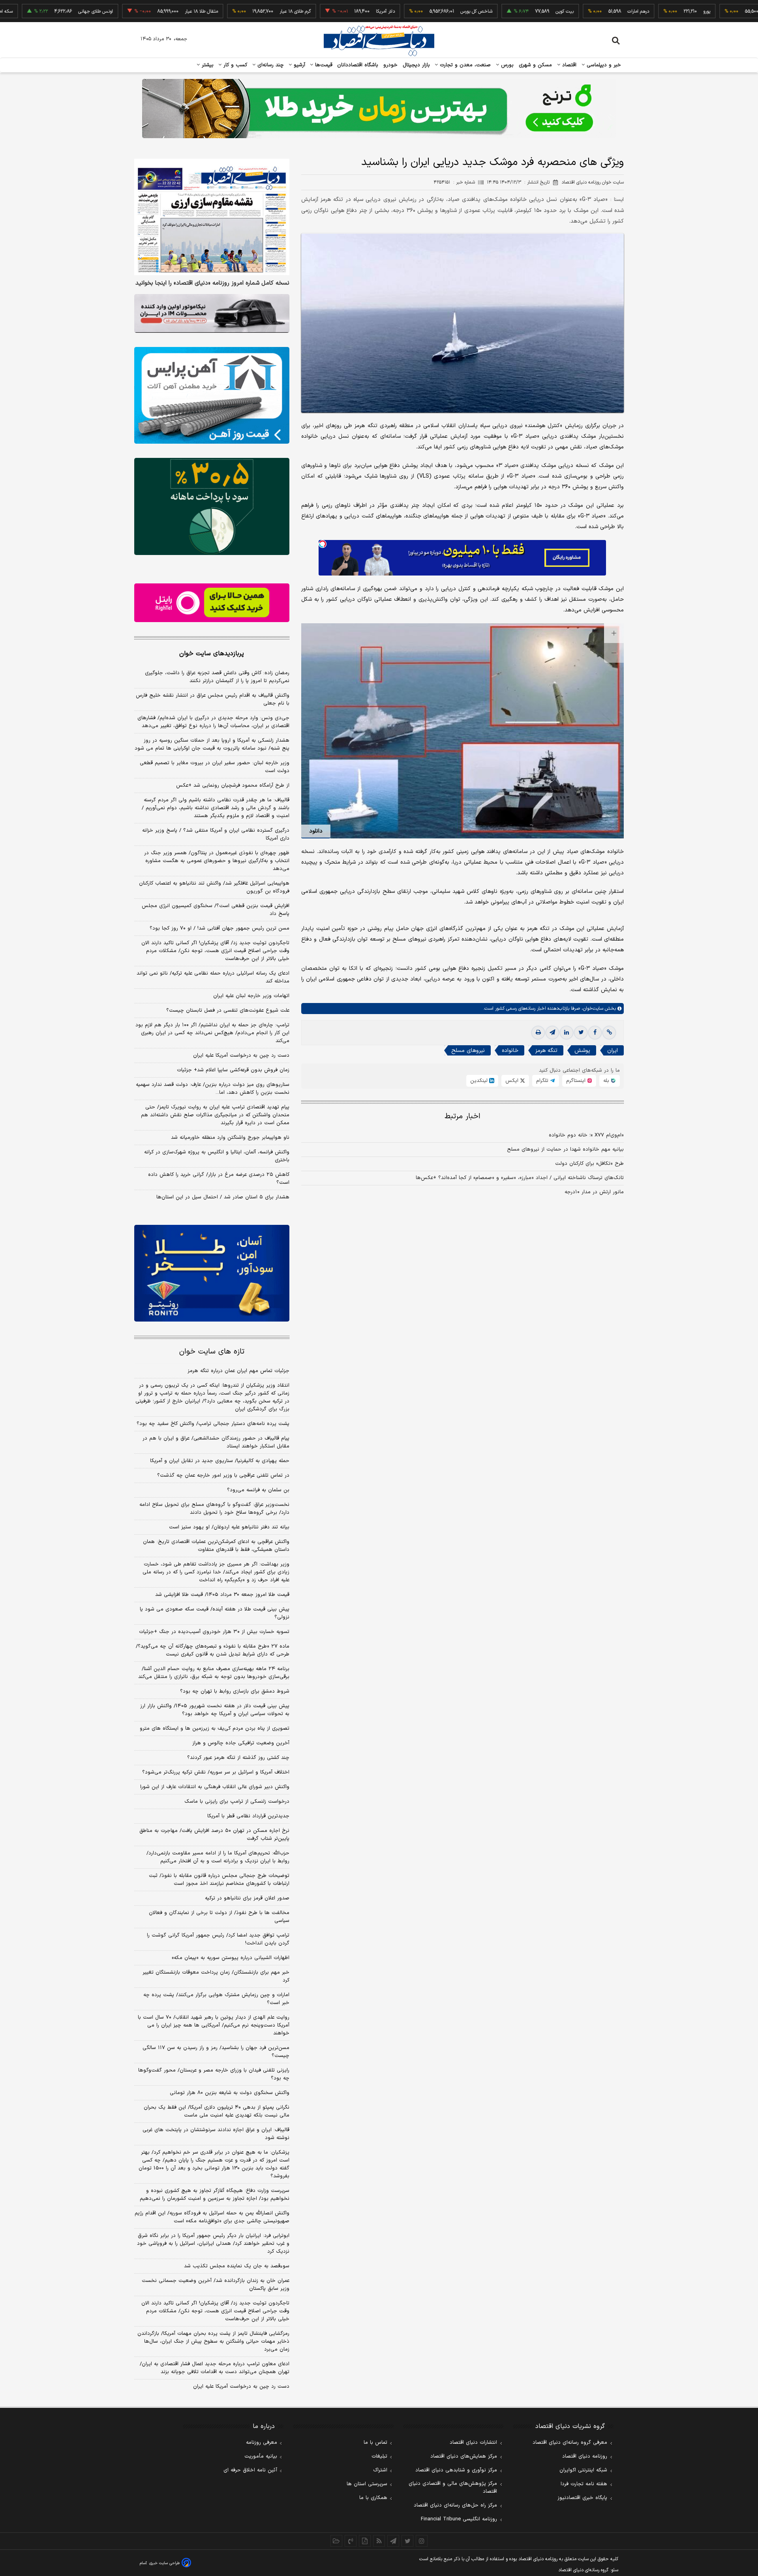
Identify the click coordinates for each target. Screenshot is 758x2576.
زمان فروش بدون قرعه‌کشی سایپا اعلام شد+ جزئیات (233, 1070)
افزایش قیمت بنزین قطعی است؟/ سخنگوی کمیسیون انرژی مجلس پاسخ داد (216, 910)
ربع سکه (712, 11)
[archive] (336, 2541)
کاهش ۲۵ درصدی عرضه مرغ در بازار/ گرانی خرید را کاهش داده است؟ (219, 1179)
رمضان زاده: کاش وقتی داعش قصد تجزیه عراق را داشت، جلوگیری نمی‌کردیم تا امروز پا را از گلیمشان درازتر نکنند (217, 677)
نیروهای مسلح (468, 1051)
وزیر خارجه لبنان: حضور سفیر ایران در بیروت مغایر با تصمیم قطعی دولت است (215, 767)
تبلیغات (379, 2456)
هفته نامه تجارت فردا (584, 2484)
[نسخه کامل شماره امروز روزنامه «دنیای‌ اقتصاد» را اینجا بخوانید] (212, 217)
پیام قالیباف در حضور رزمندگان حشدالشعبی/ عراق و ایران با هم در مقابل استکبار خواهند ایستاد (216, 1442)
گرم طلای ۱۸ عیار (227, 11)
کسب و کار (235, 65)
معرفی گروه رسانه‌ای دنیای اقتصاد (570, 2443)
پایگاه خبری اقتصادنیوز (582, 2498)
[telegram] (552, 1033)
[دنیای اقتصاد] (379, 41)
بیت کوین (496, 11)
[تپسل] (323, 544)
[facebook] (595, 1033)
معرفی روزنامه (262, 2443)
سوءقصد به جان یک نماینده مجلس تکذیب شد (237, 2266)
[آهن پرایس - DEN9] (212, 396)
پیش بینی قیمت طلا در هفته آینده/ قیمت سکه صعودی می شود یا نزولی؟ (215, 1613)
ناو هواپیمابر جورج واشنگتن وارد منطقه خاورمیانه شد (230, 1138)
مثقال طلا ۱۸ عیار (133, 11)
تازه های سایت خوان (212, 1352)
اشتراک (380, 2470)
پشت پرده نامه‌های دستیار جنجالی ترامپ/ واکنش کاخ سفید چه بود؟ (213, 1424)
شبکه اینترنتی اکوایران (583, 2470)
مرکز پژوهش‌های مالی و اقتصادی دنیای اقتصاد (453, 2488)
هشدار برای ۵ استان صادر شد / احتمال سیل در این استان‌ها (223, 1197)
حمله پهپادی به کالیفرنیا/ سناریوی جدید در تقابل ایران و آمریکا (220, 1461)
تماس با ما (375, 2443)
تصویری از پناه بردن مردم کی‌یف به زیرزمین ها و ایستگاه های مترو (215, 1729)
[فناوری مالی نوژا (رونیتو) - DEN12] (212, 1273)
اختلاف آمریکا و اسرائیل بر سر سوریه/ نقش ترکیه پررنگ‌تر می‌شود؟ (216, 1772)
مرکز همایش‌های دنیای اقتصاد (464, 2456)
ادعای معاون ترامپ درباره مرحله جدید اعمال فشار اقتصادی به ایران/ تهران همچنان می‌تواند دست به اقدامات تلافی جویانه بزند (215, 2368)
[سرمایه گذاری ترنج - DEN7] (379, 109)
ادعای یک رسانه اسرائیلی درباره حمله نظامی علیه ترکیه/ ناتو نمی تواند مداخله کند (213, 977)
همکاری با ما (373, 2498)
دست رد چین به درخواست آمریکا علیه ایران (241, 1056)
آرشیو (298, 65)
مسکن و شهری (536, 65)
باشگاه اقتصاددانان (358, 65)
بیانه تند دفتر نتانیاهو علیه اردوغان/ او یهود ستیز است (229, 1527)
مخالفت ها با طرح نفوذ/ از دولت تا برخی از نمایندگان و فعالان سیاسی (219, 1917)
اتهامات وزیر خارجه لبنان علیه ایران (251, 996)
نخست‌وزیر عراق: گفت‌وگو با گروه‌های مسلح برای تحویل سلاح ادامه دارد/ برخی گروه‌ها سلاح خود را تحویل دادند (214, 1509)
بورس (507, 65)
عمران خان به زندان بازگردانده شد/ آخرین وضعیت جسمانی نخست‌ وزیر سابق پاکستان (216, 2285)
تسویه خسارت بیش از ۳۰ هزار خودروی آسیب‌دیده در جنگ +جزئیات (214, 1632)
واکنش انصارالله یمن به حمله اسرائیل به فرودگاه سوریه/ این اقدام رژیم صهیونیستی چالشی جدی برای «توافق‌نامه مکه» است (212, 2217)
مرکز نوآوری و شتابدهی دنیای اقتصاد (456, 2470)
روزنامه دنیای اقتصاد (585, 2456)
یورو (638, 11)
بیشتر (207, 65)
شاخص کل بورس (408, 11)
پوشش (582, 1051)
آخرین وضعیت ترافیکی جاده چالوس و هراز (241, 1743)
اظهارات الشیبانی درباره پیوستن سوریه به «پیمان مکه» (231, 1958)
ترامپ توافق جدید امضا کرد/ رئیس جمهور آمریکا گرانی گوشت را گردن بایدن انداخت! (218, 1939)
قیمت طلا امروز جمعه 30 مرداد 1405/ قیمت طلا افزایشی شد (222, 1595)
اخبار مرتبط (462, 1116)
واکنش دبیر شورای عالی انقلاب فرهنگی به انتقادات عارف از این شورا (215, 1787)
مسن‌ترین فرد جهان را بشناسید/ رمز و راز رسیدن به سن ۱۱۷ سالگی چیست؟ (216, 2052)
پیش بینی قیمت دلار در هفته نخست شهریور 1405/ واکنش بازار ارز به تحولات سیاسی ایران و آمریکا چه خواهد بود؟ (215, 1710)
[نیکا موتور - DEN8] (212, 313)
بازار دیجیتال (416, 65)
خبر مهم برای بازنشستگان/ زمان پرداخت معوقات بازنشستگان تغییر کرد (216, 1976)
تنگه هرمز (546, 1051)
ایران (613, 1051)
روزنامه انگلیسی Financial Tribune (459, 2519)
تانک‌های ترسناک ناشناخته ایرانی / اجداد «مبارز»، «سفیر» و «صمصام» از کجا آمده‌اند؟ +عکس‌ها (520, 1178)
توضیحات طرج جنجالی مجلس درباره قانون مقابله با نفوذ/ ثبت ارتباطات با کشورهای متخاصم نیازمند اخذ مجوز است (219, 1880)
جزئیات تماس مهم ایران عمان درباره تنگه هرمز (238, 1371)
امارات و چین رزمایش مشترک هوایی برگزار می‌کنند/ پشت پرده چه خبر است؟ (216, 1999)
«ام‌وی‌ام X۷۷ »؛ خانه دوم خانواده (586, 1135)
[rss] (379, 2541)
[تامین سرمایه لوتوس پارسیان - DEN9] (212, 506)
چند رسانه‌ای (270, 65)
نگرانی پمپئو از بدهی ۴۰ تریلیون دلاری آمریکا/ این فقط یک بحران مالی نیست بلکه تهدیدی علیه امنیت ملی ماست (217, 2111)
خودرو (391, 65)
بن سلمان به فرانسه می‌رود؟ (258, 1490)
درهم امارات (570, 11)
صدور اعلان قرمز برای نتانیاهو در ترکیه (247, 1898)
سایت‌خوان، (592, 1009)
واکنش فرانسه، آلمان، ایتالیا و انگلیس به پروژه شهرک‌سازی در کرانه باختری (217, 1156)
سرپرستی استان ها (367, 2484)
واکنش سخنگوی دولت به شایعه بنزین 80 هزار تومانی (230, 2093)
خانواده (510, 1051)
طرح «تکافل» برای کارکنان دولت (589, 1164)
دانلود (316, 831)
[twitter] (581, 1033)
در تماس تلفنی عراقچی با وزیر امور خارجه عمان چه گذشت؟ (223, 1475)
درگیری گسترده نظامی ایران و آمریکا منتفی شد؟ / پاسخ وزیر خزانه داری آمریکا (216, 834)
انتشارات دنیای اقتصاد (473, 2443)
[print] (538, 1033)
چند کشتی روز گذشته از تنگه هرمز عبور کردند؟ (238, 1758)
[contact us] (351, 2541)
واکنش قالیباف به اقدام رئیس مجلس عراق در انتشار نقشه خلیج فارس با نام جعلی (213, 699)
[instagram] (422, 2541)
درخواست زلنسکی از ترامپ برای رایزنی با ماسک (237, 1802)
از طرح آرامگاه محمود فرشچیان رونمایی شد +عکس (233, 786)
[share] (365, 2541)
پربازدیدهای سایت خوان (212, 654)
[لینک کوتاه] (609, 1033)
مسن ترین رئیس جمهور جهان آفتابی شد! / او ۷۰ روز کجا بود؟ (220, 928)
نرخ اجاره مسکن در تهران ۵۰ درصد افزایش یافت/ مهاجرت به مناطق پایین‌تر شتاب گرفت (214, 1835)
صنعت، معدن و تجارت (464, 65)
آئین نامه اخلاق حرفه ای (250, 2470)
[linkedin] (567, 1033)
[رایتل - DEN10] (212, 603)
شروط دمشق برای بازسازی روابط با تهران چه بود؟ (235, 1691)
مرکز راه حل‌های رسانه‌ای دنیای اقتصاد (455, 2505)
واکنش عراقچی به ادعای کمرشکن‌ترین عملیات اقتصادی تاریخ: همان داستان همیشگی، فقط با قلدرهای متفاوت (216, 1546)
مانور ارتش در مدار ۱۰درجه (594, 1192)
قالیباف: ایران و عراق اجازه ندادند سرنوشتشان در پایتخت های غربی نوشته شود (216, 2134)
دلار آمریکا (317, 11)
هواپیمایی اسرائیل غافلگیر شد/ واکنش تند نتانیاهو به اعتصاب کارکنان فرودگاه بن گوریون (214, 887)
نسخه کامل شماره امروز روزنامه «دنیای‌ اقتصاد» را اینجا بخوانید (212, 283)
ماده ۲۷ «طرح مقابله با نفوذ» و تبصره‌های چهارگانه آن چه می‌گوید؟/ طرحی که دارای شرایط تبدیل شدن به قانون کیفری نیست (213, 1650)
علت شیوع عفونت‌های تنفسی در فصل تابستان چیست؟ (228, 1011)
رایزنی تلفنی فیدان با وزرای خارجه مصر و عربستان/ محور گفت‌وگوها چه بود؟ (214, 2074)
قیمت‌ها (323, 65)
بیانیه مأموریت (261, 2456)
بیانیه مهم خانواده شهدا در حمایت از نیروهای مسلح (565, 1149)
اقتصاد (568, 65)
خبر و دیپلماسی (603, 65)
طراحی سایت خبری (164, 2563)
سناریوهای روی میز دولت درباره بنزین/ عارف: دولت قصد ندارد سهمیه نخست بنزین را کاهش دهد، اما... (213, 1089)
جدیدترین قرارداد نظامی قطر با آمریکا (248, 1816)
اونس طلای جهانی (27, 11)
